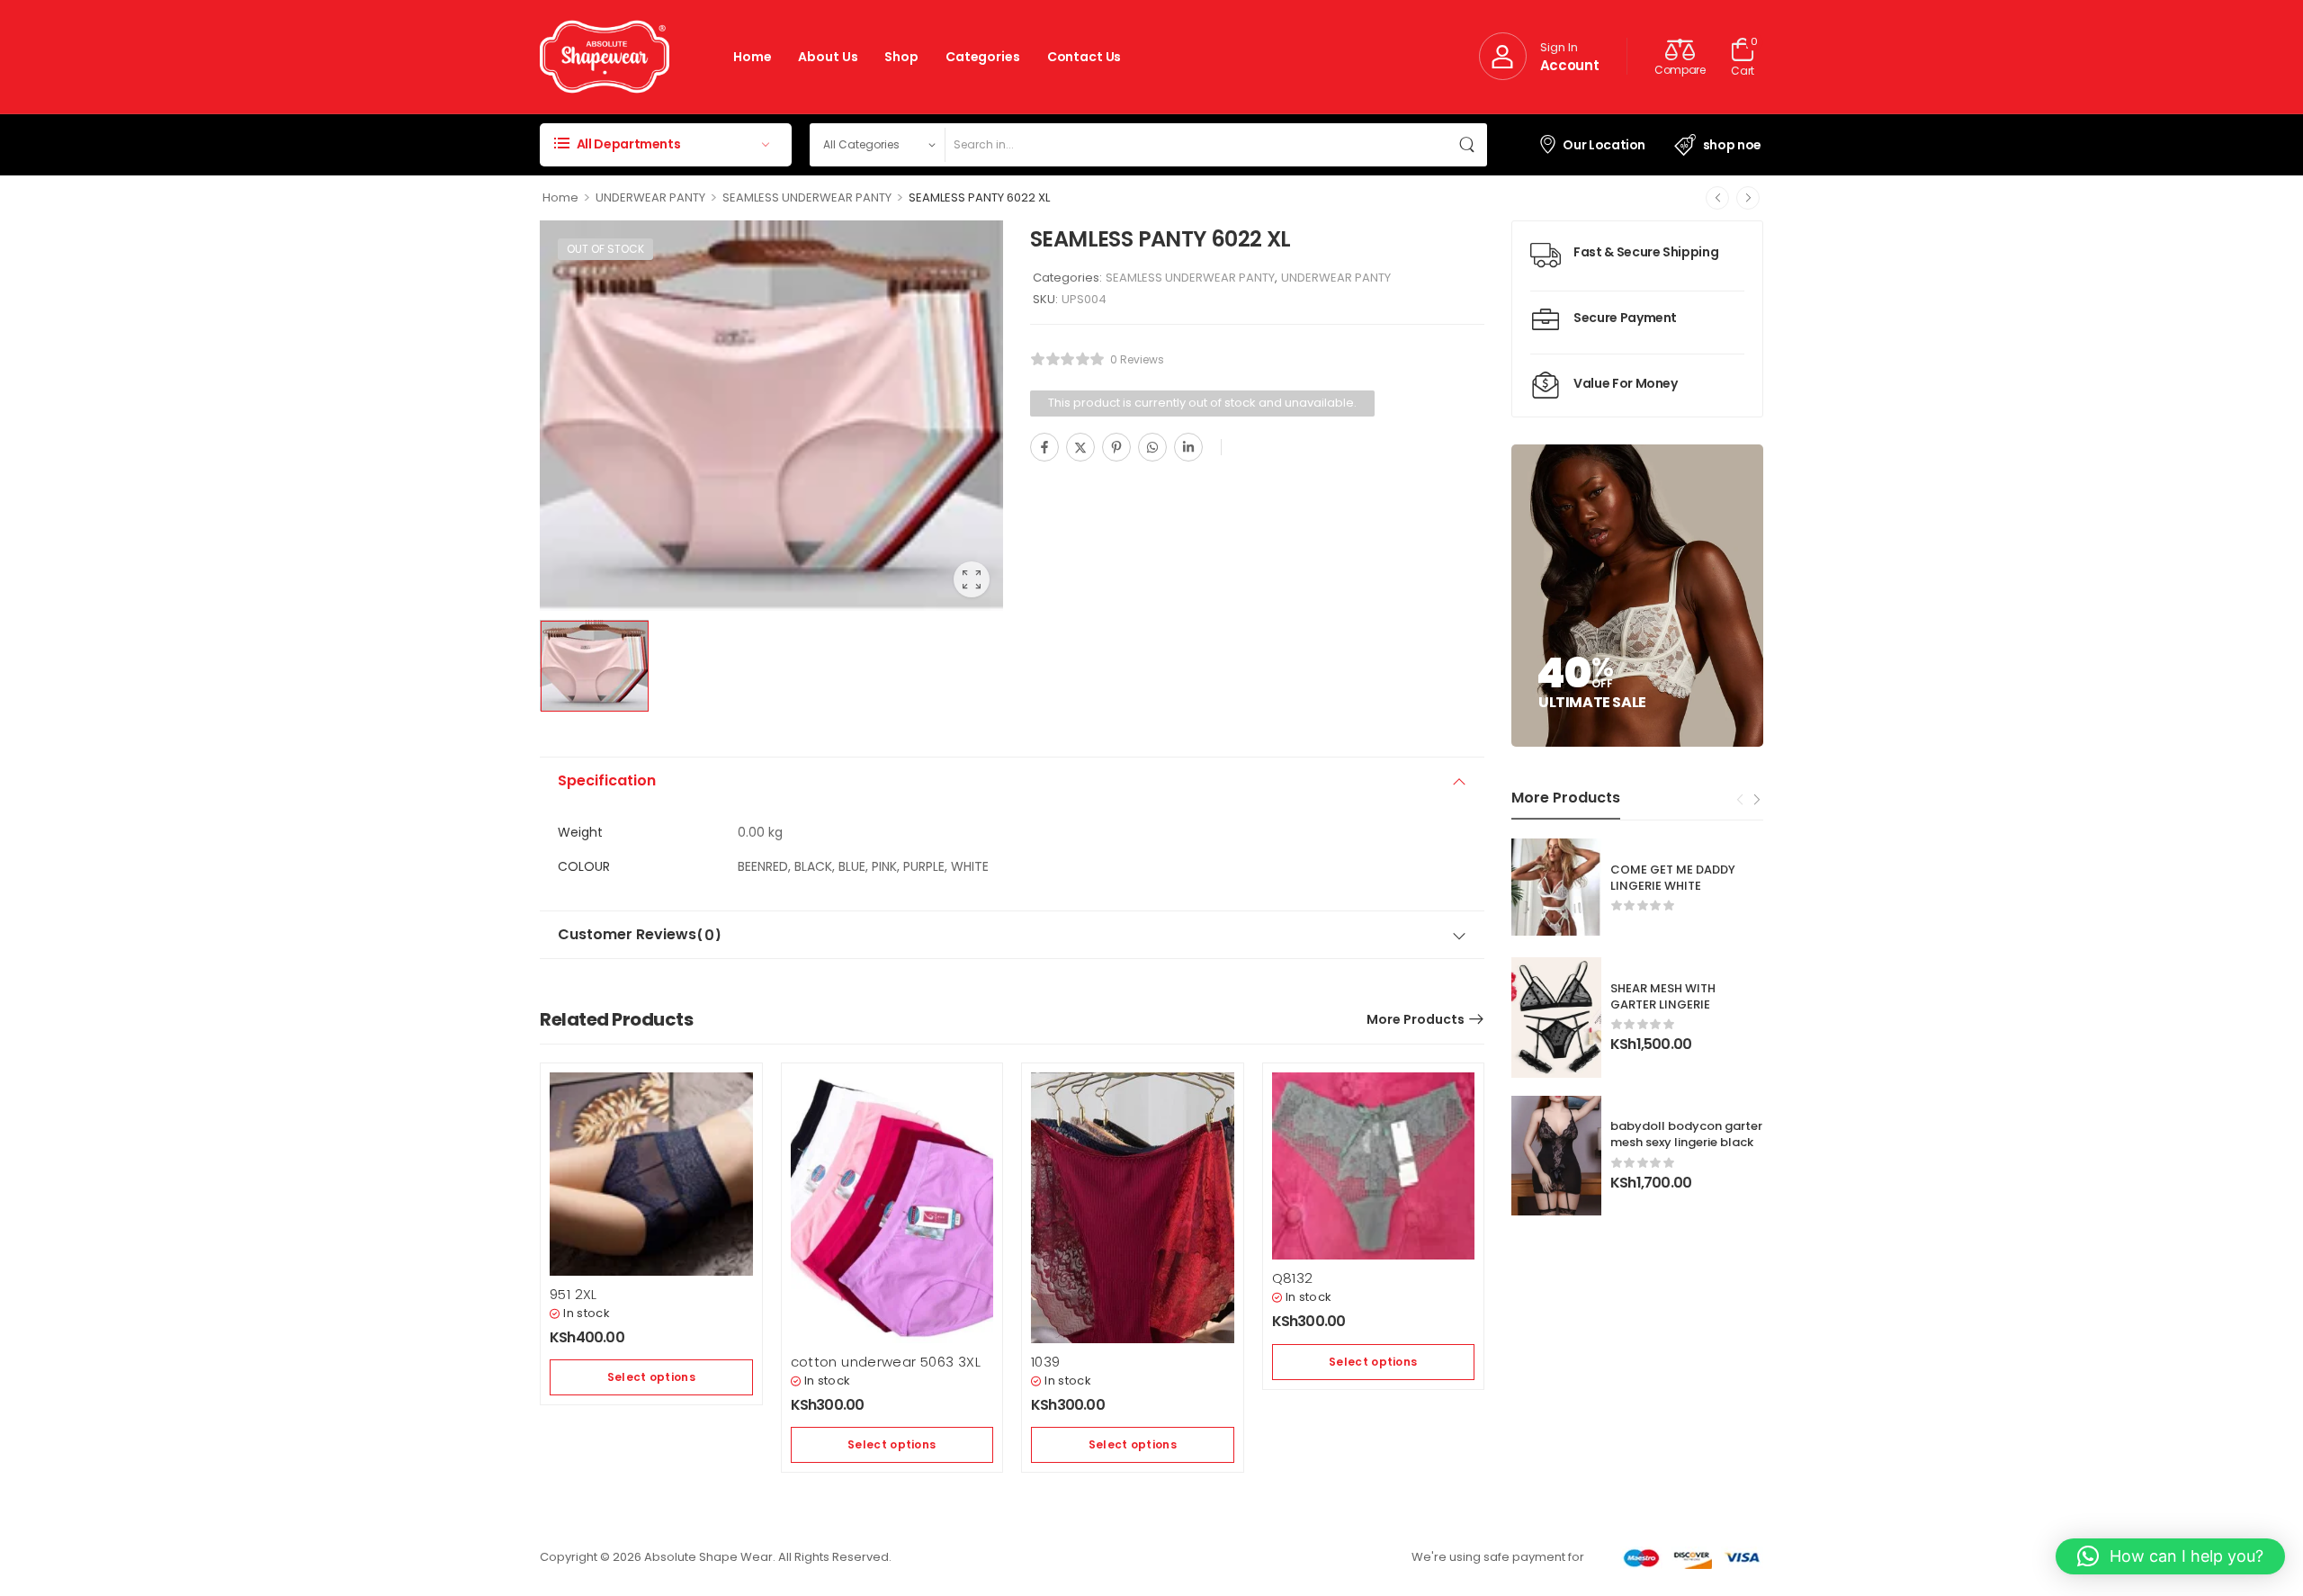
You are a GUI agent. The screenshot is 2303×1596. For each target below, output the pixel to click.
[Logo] (605, 57)
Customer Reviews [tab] (640, 935)
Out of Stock (605, 249)
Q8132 (1293, 1278)
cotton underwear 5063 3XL (886, 1362)
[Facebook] (1044, 447)
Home (752, 57)
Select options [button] (651, 1377)
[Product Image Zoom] (972, 579)
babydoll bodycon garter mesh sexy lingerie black (1686, 1134)
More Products (1416, 1019)
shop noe (1732, 145)
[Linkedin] (1188, 447)
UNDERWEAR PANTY (650, 197)
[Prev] (1717, 198)
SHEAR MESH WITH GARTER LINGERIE (1663, 996)
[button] (2170, 1556)
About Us (828, 57)
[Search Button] (1469, 145)
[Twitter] (1080, 447)
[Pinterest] (1116, 447)
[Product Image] (771, 416)
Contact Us (1084, 57)
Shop (901, 57)
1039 (1046, 1362)
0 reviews (1137, 359)
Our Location (1604, 145)
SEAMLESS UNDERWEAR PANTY (807, 197)
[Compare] (1239, 448)
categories (983, 57)
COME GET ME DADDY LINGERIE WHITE (1673, 878)
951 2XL (574, 1294)
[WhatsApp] (1152, 447)
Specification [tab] (607, 780)
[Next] (1748, 198)
